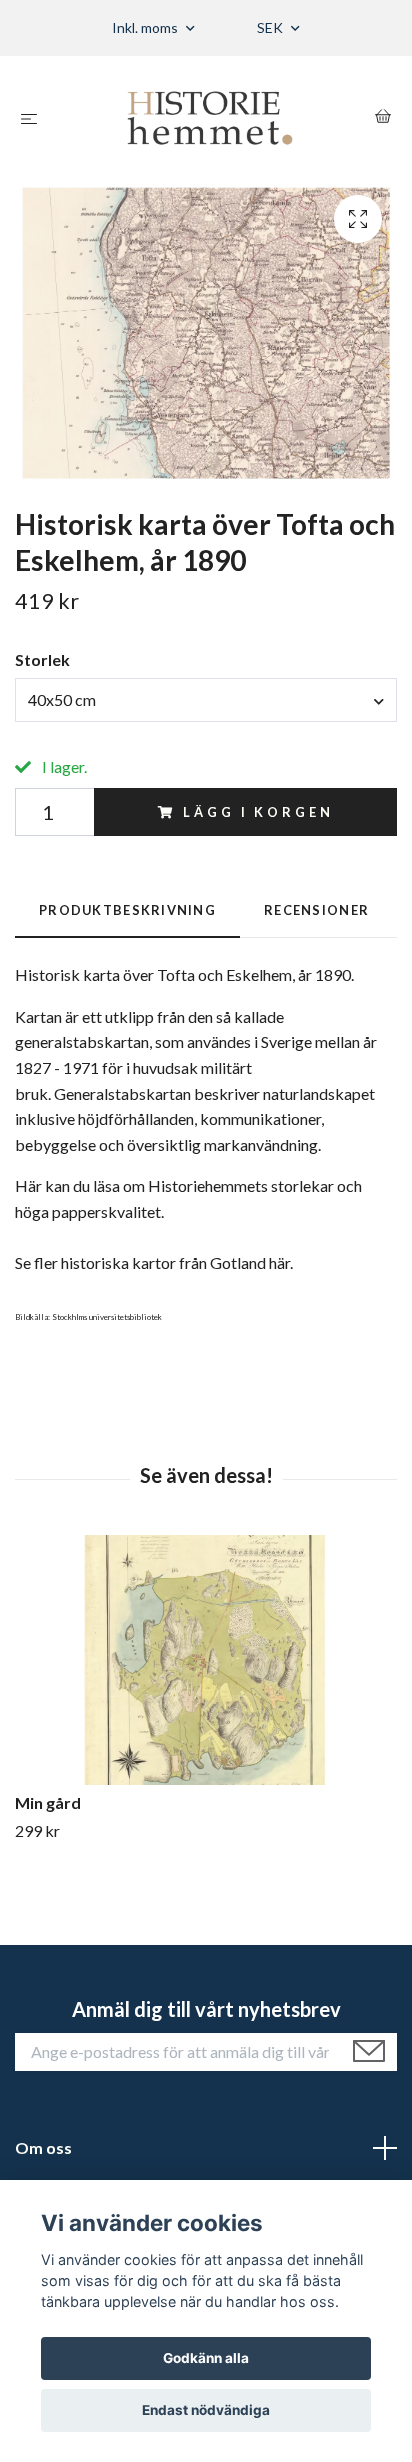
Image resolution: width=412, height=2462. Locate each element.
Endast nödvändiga (206, 2410)
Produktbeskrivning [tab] (127, 910)
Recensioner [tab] (316, 910)
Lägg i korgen (258, 812)
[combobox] (206, 700)
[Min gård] (206, 1660)
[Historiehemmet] (210, 118)
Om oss (43, 2147)
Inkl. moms (146, 27)
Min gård (48, 1802)
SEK (271, 27)
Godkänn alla (206, 2358)
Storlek (42, 659)
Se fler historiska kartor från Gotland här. (154, 1262)
